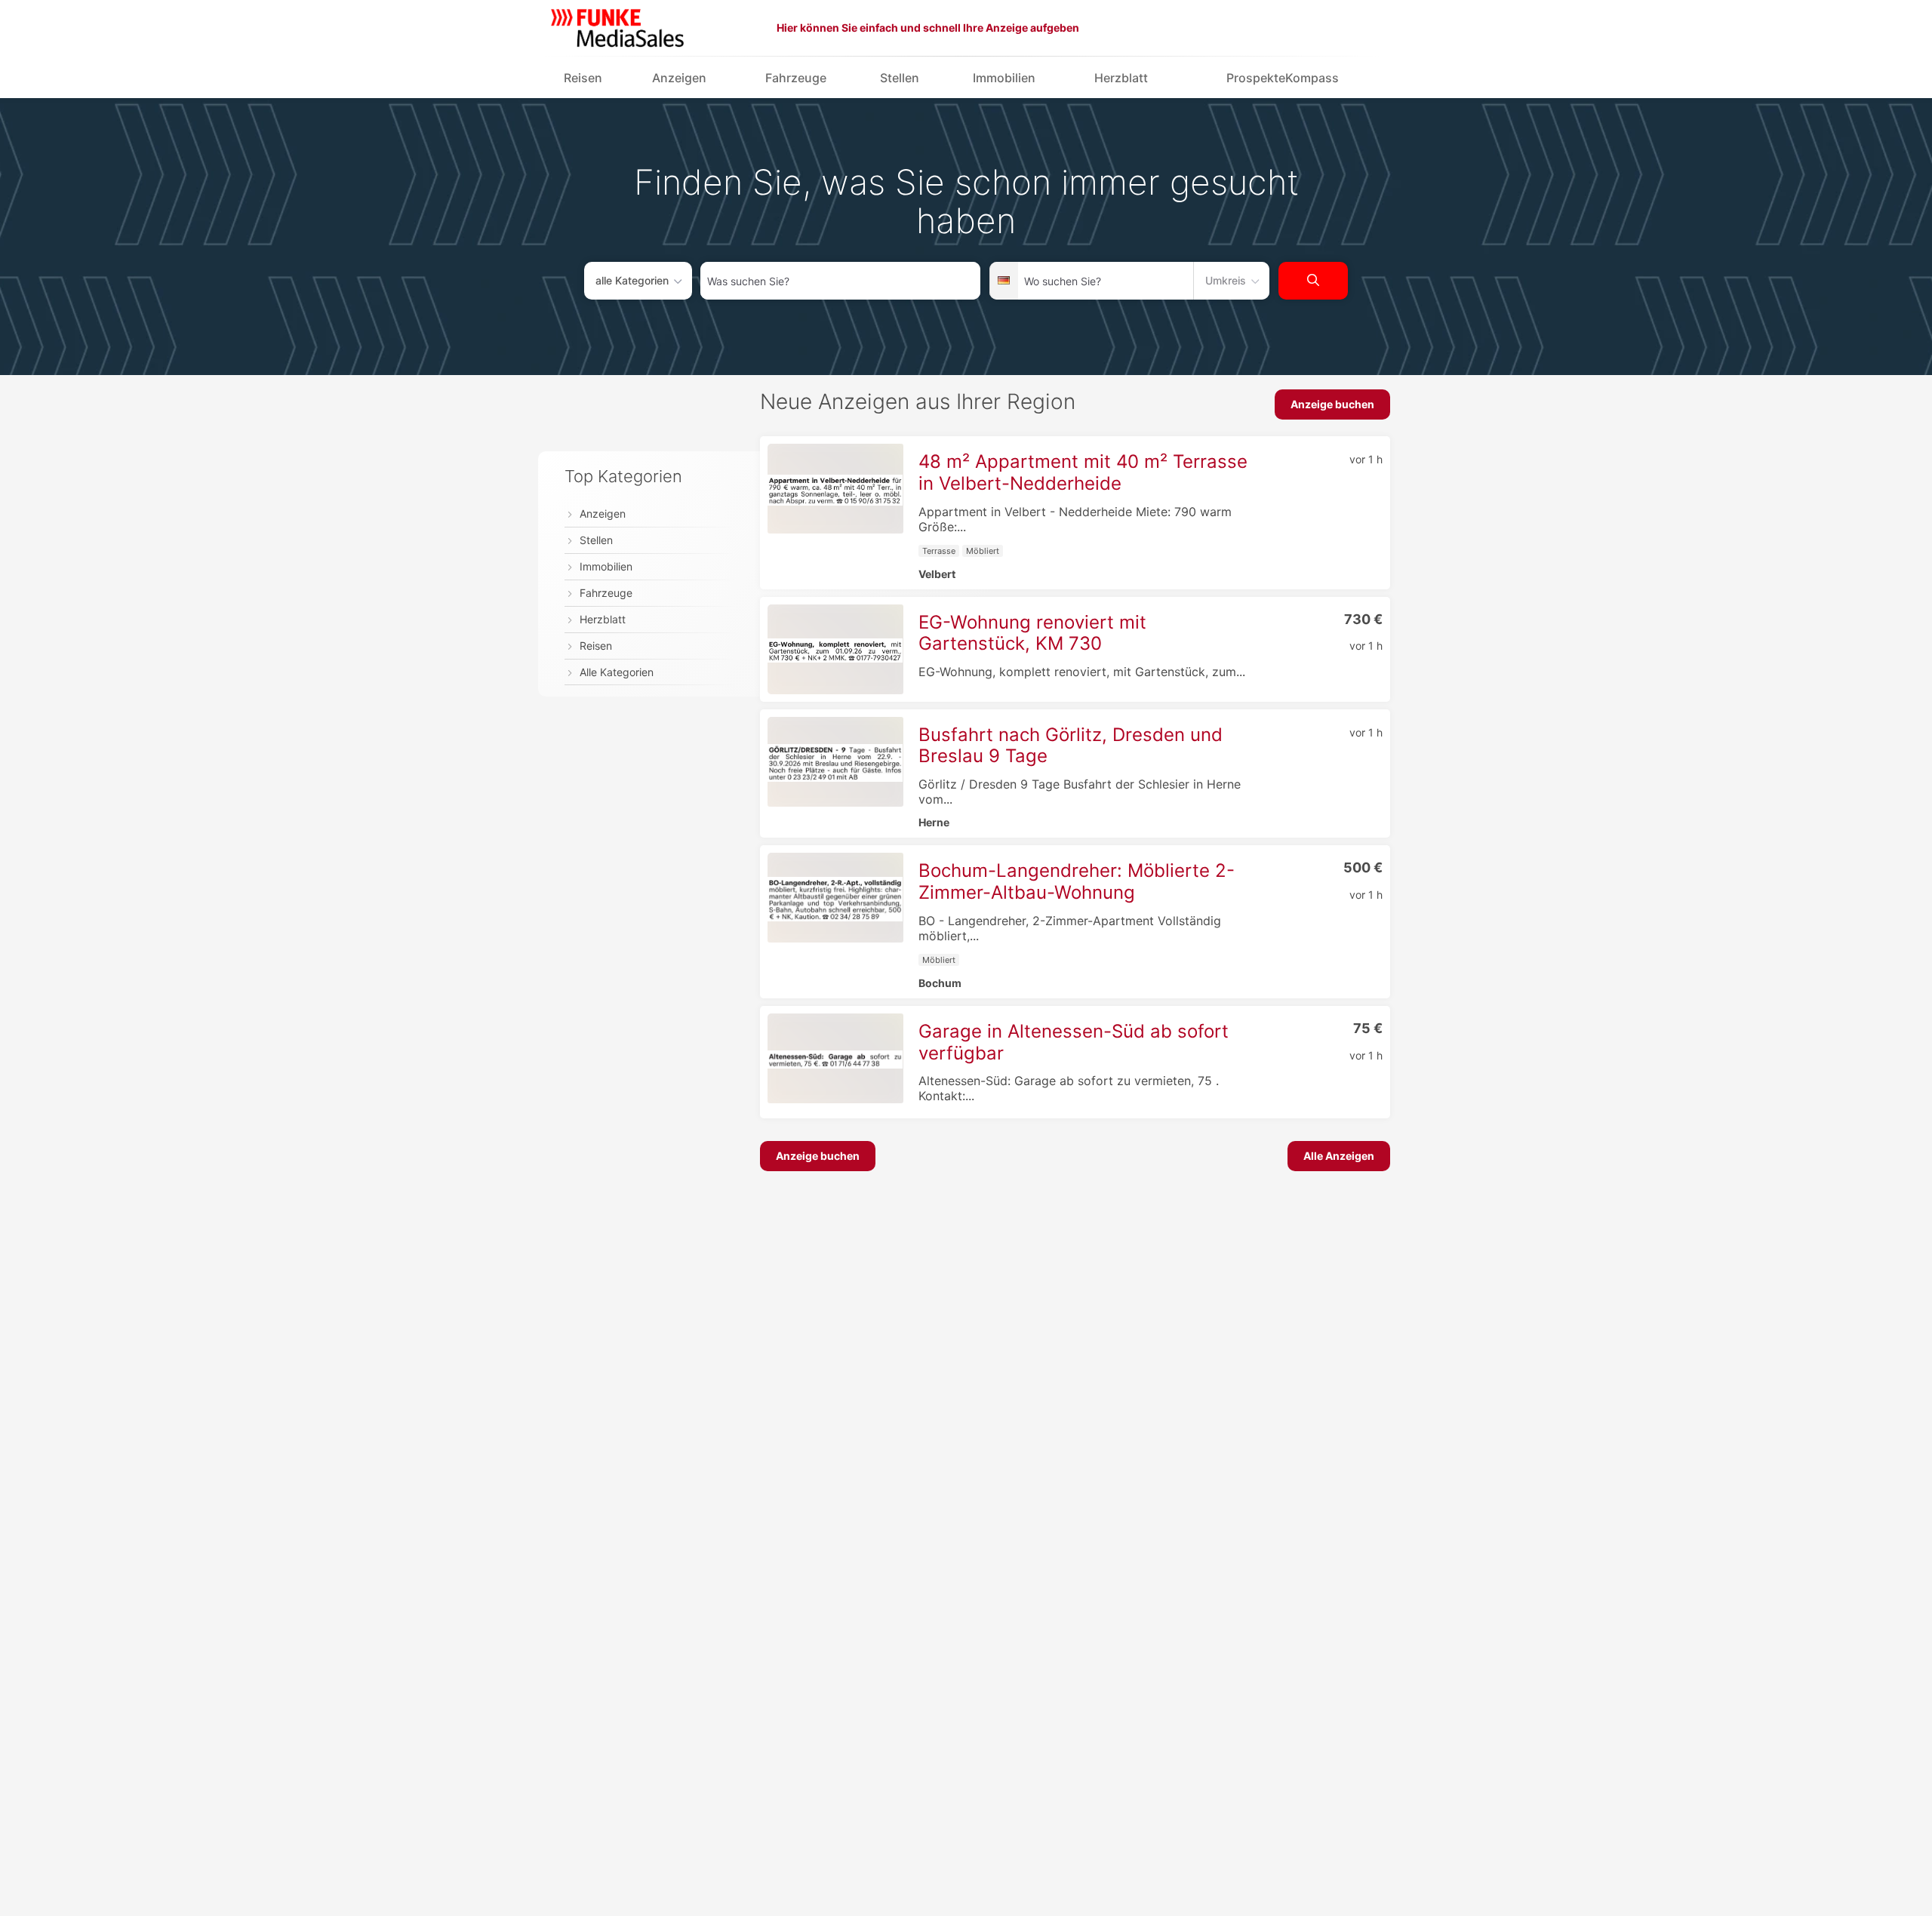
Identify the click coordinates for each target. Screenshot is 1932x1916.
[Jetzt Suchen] (1313, 281)
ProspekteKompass (1283, 78)
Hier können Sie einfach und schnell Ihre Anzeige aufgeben (928, 28)
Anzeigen (679, 78)
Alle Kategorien (617, 673)
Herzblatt (1121, 78)
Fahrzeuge (796, 78)
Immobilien (1004, 78)
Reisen (583, 78)
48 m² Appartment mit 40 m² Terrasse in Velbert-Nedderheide (1083, 472)
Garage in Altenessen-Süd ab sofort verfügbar (1074, 1042)
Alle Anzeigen (1339, 1156)
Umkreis (1226, 280)
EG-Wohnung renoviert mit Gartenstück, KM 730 (1032, 633)
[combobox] (840, 281)
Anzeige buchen (1332, 404)
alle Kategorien (632, 280)
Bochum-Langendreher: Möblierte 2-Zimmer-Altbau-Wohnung (1077, 881)
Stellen (900, 78)
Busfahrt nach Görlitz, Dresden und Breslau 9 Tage (1071, 746)
